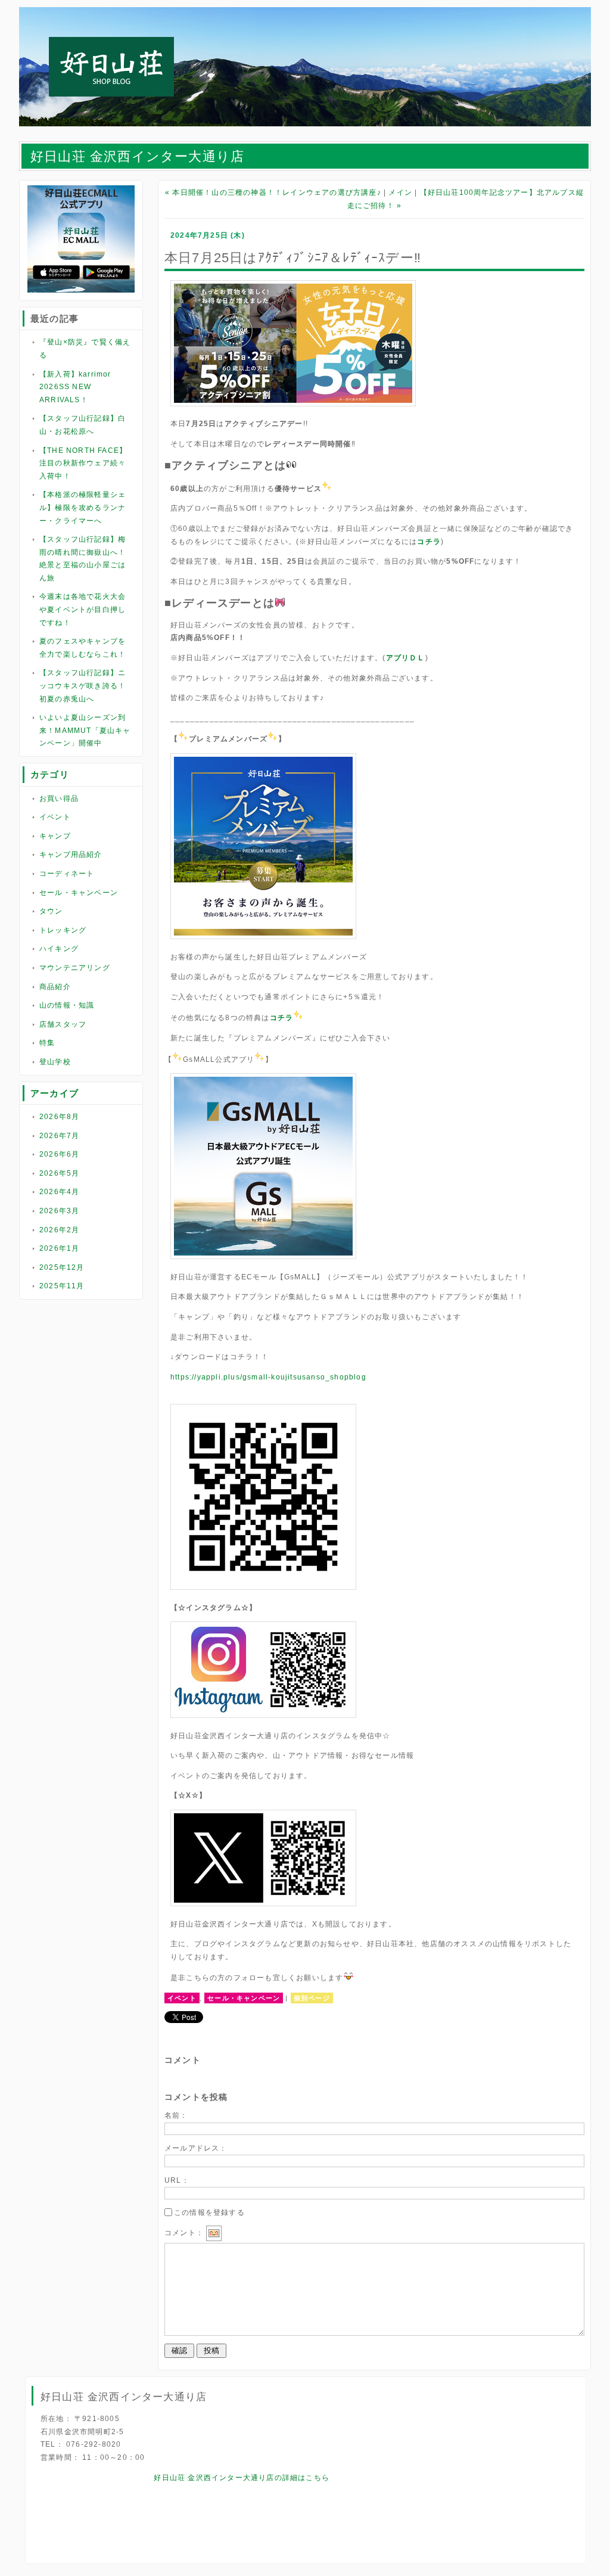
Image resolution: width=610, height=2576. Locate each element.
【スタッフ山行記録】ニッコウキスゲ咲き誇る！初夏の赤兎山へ (83, 686)
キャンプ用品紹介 (71, 854)
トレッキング (63, 930)
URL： (177, 2180)
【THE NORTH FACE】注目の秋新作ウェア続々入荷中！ (83, 463)
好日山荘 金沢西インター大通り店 (137, 156)
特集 (47, 1043)
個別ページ (312, 1998)
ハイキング (59, 949)
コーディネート (67, 874)
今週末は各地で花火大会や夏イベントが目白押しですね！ (83, 609)
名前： (176, 2115)
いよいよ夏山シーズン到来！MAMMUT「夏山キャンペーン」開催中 (85, 730)
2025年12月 (62, 1267)
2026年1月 (59, 1248)
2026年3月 (59, 1211)
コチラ (429, 542)
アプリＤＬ (406, 658)
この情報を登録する (209, 2213)
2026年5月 (59, 1173)
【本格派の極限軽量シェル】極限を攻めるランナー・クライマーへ (83, 507)
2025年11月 (62, 1286)
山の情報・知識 (67, 1005)
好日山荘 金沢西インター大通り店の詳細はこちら (242, 2478)
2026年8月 (59, 1117)
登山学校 (55, 1062)
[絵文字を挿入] (214, 2233)
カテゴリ (50, 774)
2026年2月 (59, 1230)
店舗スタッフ (63, 1024)
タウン (51, 911)
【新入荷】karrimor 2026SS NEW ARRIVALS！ (75, 387)
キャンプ (55, 836)
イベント (55, 817)
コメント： (184, 2233)
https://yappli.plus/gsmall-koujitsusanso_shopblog (268, 1377)
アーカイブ (55, 1093)
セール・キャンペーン (79, 893)
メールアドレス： (196, 2148)
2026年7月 (59, 1136)
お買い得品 (59, 798)
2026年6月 (59, 1154)
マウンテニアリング (75, 968)
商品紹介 (55, 987)
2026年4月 (59, 1192)
